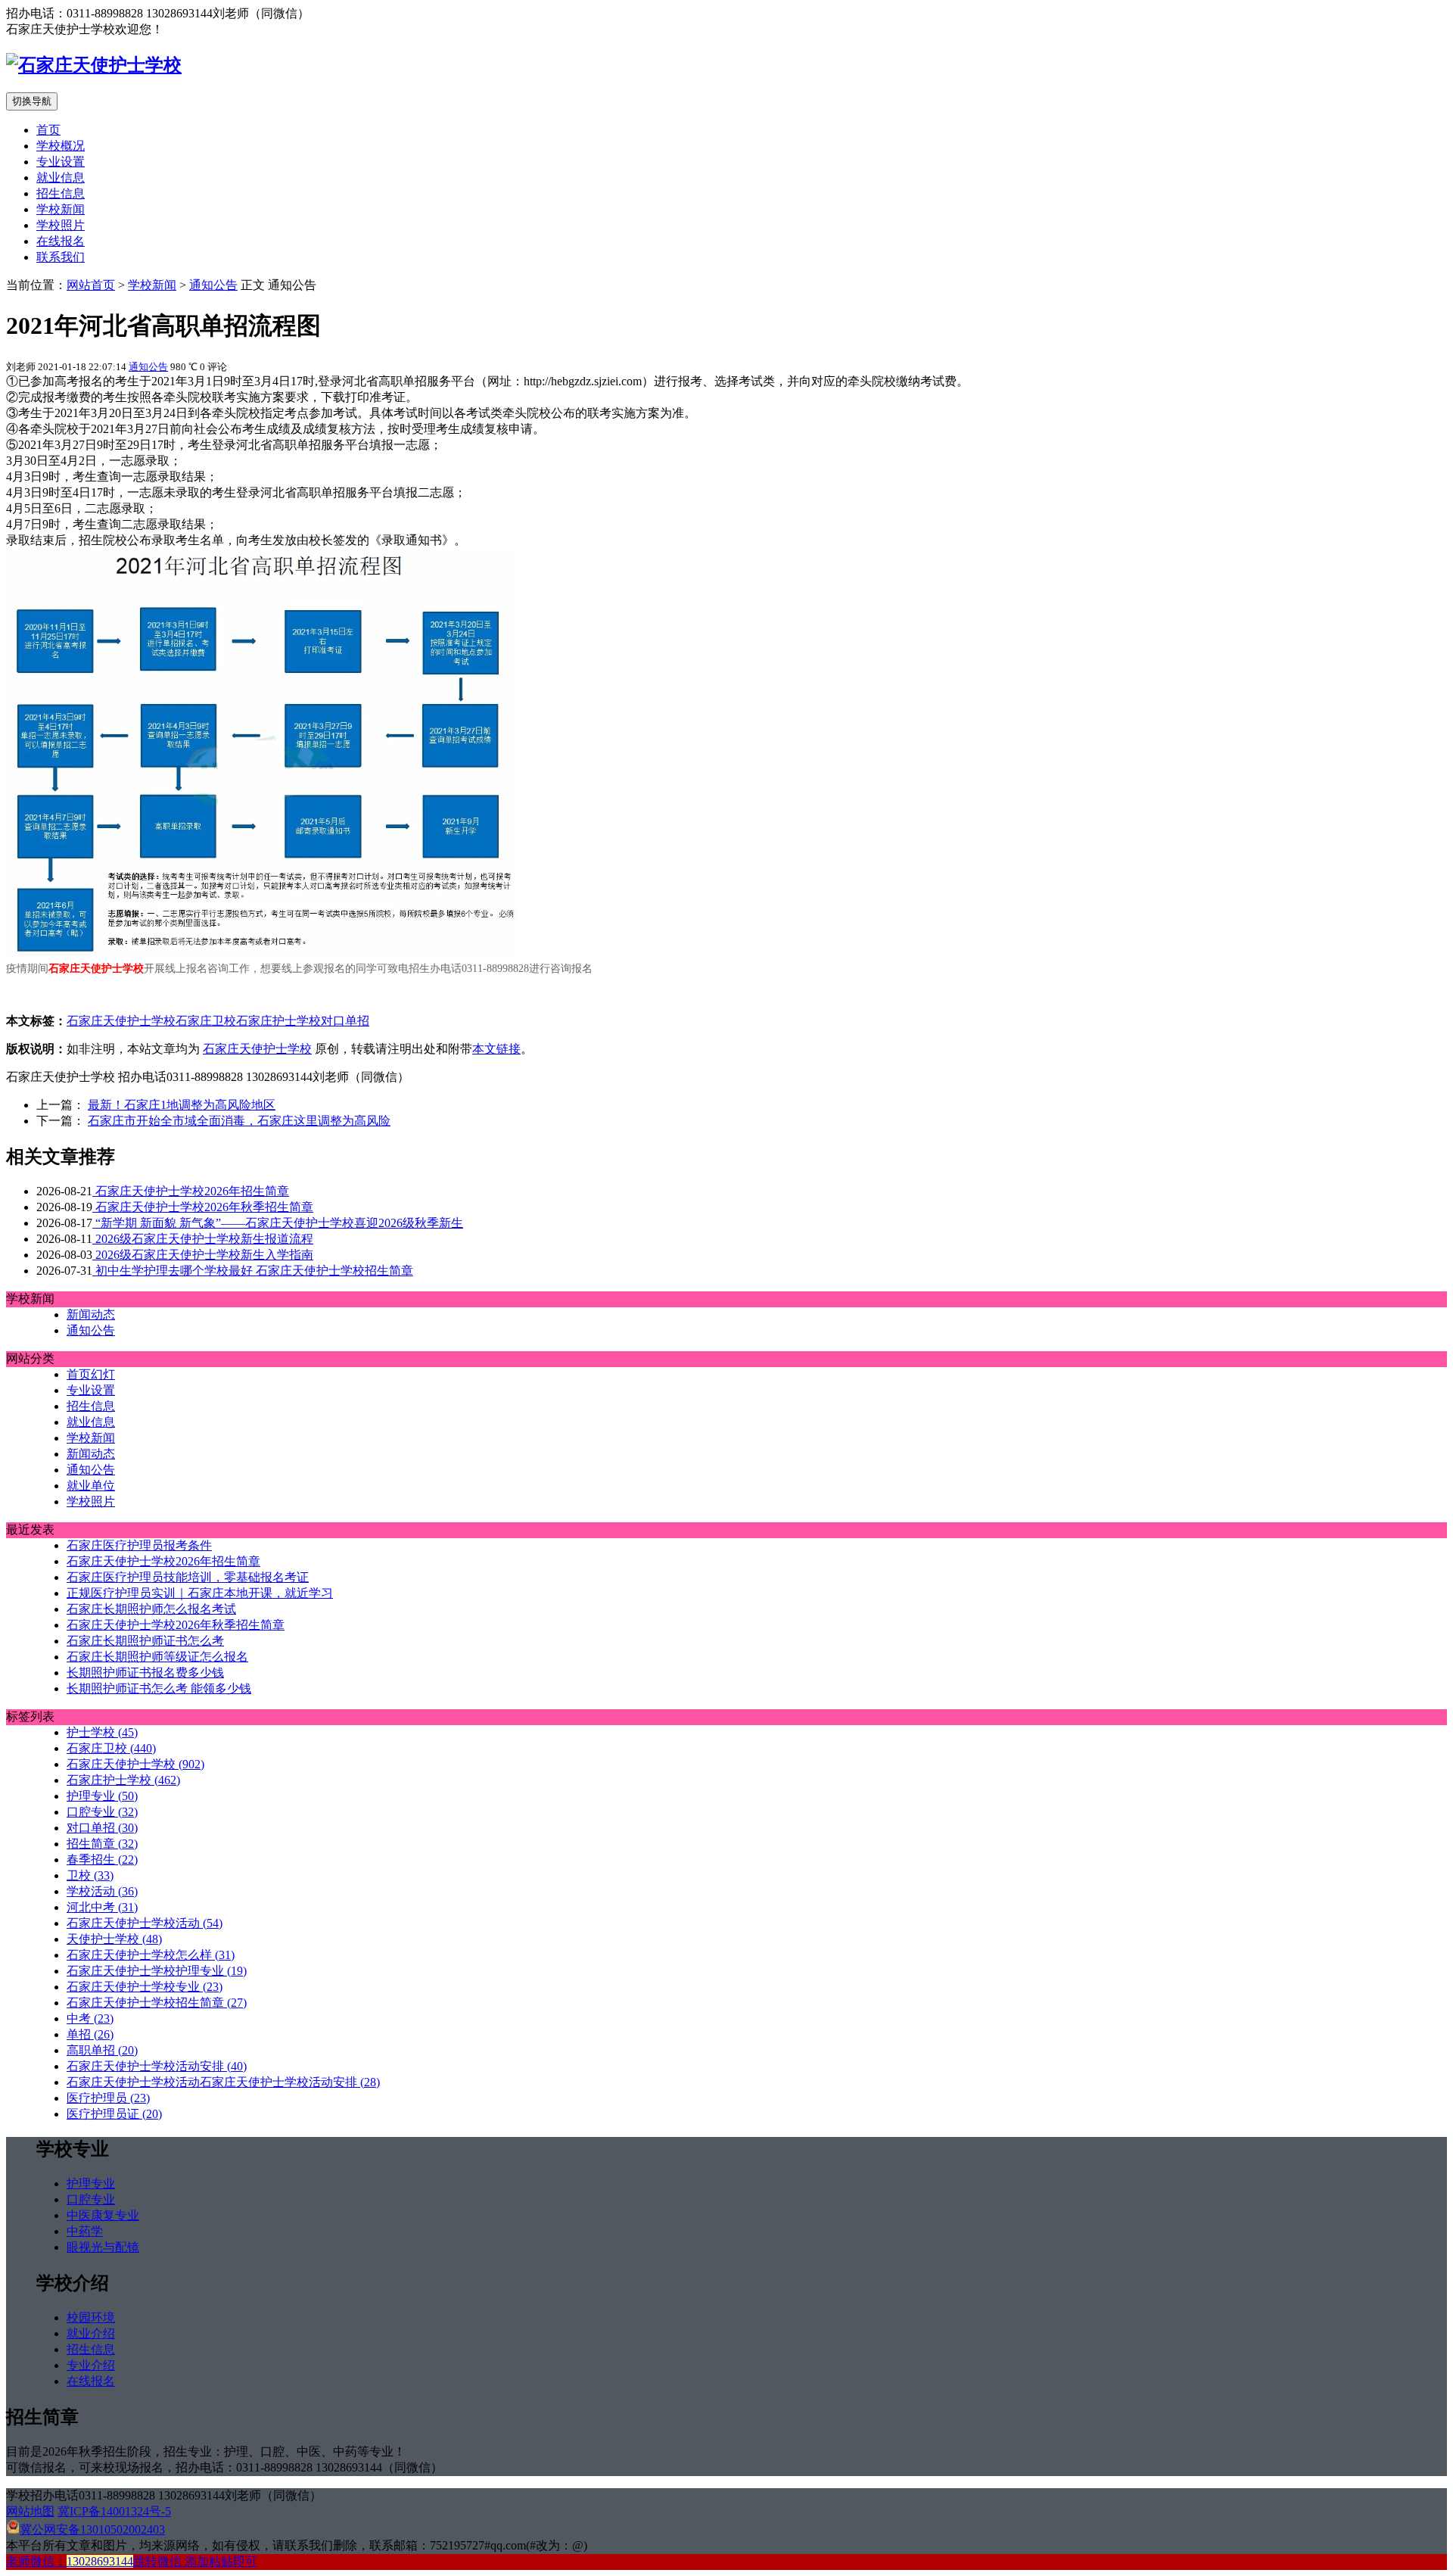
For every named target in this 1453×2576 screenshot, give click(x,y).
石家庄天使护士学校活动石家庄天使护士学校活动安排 (223, 2082)
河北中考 (102, 1907)
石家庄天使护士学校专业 (145, 1987)
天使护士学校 (114, 1939)
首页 (48, 130)
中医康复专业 (103, 2215)
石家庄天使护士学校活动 (145, 1923)
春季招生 (102, 1860)
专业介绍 (91, 2365)
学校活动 (102, 1891)
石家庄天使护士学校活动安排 (157, 2066)
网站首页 (91, 285)
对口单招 (345, 1021)
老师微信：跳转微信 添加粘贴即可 (132, 2561)
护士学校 (102, 1732)
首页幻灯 (91, 1374)
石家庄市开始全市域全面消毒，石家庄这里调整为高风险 (239, 1121)
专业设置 (61, 162)
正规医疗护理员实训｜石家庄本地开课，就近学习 (200, 1593)
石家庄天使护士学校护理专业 (157, 1971)
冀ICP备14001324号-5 (114, 2511)
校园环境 (91, 2317)
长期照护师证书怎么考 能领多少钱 (159, 1688)
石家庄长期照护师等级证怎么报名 (157, 1657)
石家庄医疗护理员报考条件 (139, 1545)
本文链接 (496, 1049)
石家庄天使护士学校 (121, 1021)
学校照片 (61, 225)
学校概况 (61, 146)
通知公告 (213, 285)
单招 (90, 2034)
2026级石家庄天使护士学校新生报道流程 (203, 1239)
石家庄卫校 (206, 1021)
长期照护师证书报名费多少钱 (145, 1673)
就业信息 (61, 178)
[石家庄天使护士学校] (94, 65)
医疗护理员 (108, 2098)
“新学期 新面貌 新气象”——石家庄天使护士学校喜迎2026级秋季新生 (278, 1223)
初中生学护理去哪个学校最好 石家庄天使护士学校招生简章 (253, 1271)
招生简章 (102, 1844)
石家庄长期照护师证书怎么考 (145, 1641)
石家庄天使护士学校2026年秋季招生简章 (203, 1207)
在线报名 (61, 241)
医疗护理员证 (114, 2114)
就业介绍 (91, 2333)
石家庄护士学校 (278, 1021)
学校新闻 (61, 209)
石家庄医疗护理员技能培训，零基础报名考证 (188, 1577)
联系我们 (61, 257)
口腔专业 (102, 1812)
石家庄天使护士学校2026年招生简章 (191, 1191)
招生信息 (61, 193)
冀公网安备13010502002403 (92, 2529)
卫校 (90, 1875)
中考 (90, 2018)
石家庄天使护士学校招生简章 (157, 2003)
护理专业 (102, 1796)
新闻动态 (91, 1314)
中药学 (85, 2231)
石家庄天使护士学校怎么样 (151, 1955)
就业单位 (91, 1486)
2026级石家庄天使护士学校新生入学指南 (203, 1255)
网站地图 (30, 2511)
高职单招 (102, 2050)
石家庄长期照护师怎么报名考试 (151, 1609)
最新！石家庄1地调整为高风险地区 (182, 1105)
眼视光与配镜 (103, 2247)
